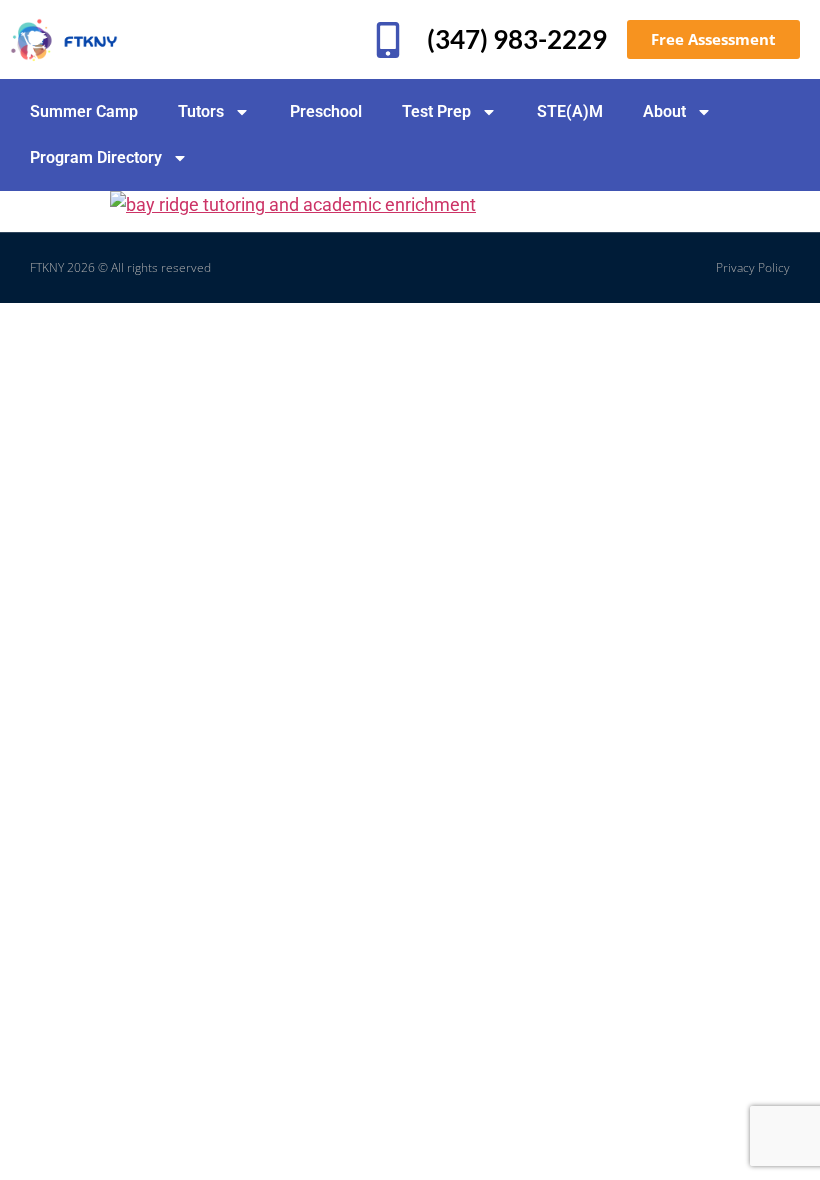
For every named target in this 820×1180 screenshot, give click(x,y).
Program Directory (96, 157)
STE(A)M (570, 111)
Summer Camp (84, 111)
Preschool (326, 111)
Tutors (201, 111)
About (664, 111)
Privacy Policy (753, 267)
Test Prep (436, 111)
